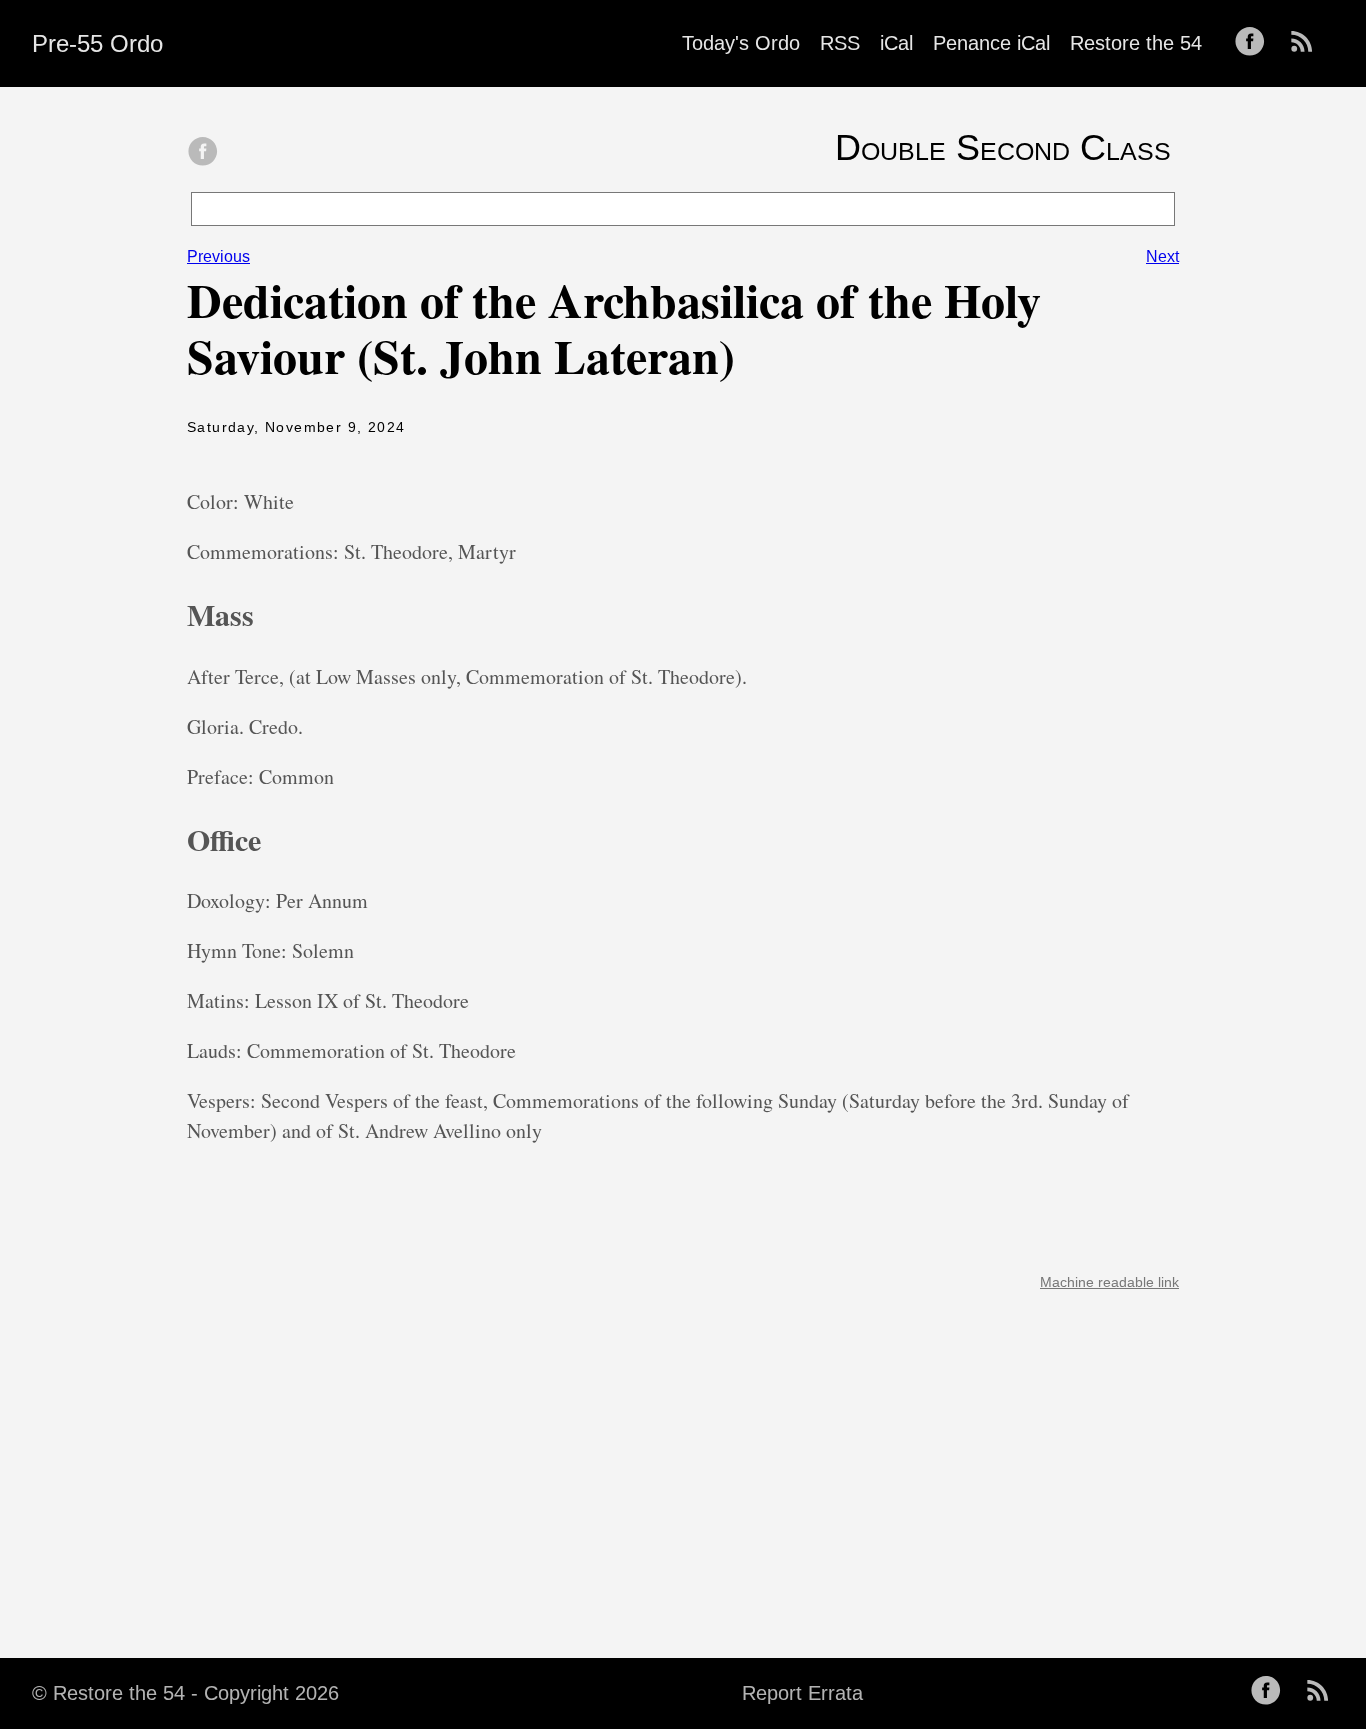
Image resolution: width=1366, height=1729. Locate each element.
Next (1162, 256)
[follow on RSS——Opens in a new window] (1308, 43)
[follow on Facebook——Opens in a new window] (1256, 43)
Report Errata (802, 1693)
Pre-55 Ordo (97, 43)
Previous (218, 256)
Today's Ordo (741, 43)
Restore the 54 (1136, 43)
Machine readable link (1109, 1282)
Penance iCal (991, 43)
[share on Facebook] (203, 153)
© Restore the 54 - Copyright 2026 (185, 1693)
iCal (896, 43)
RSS (840, 43)
